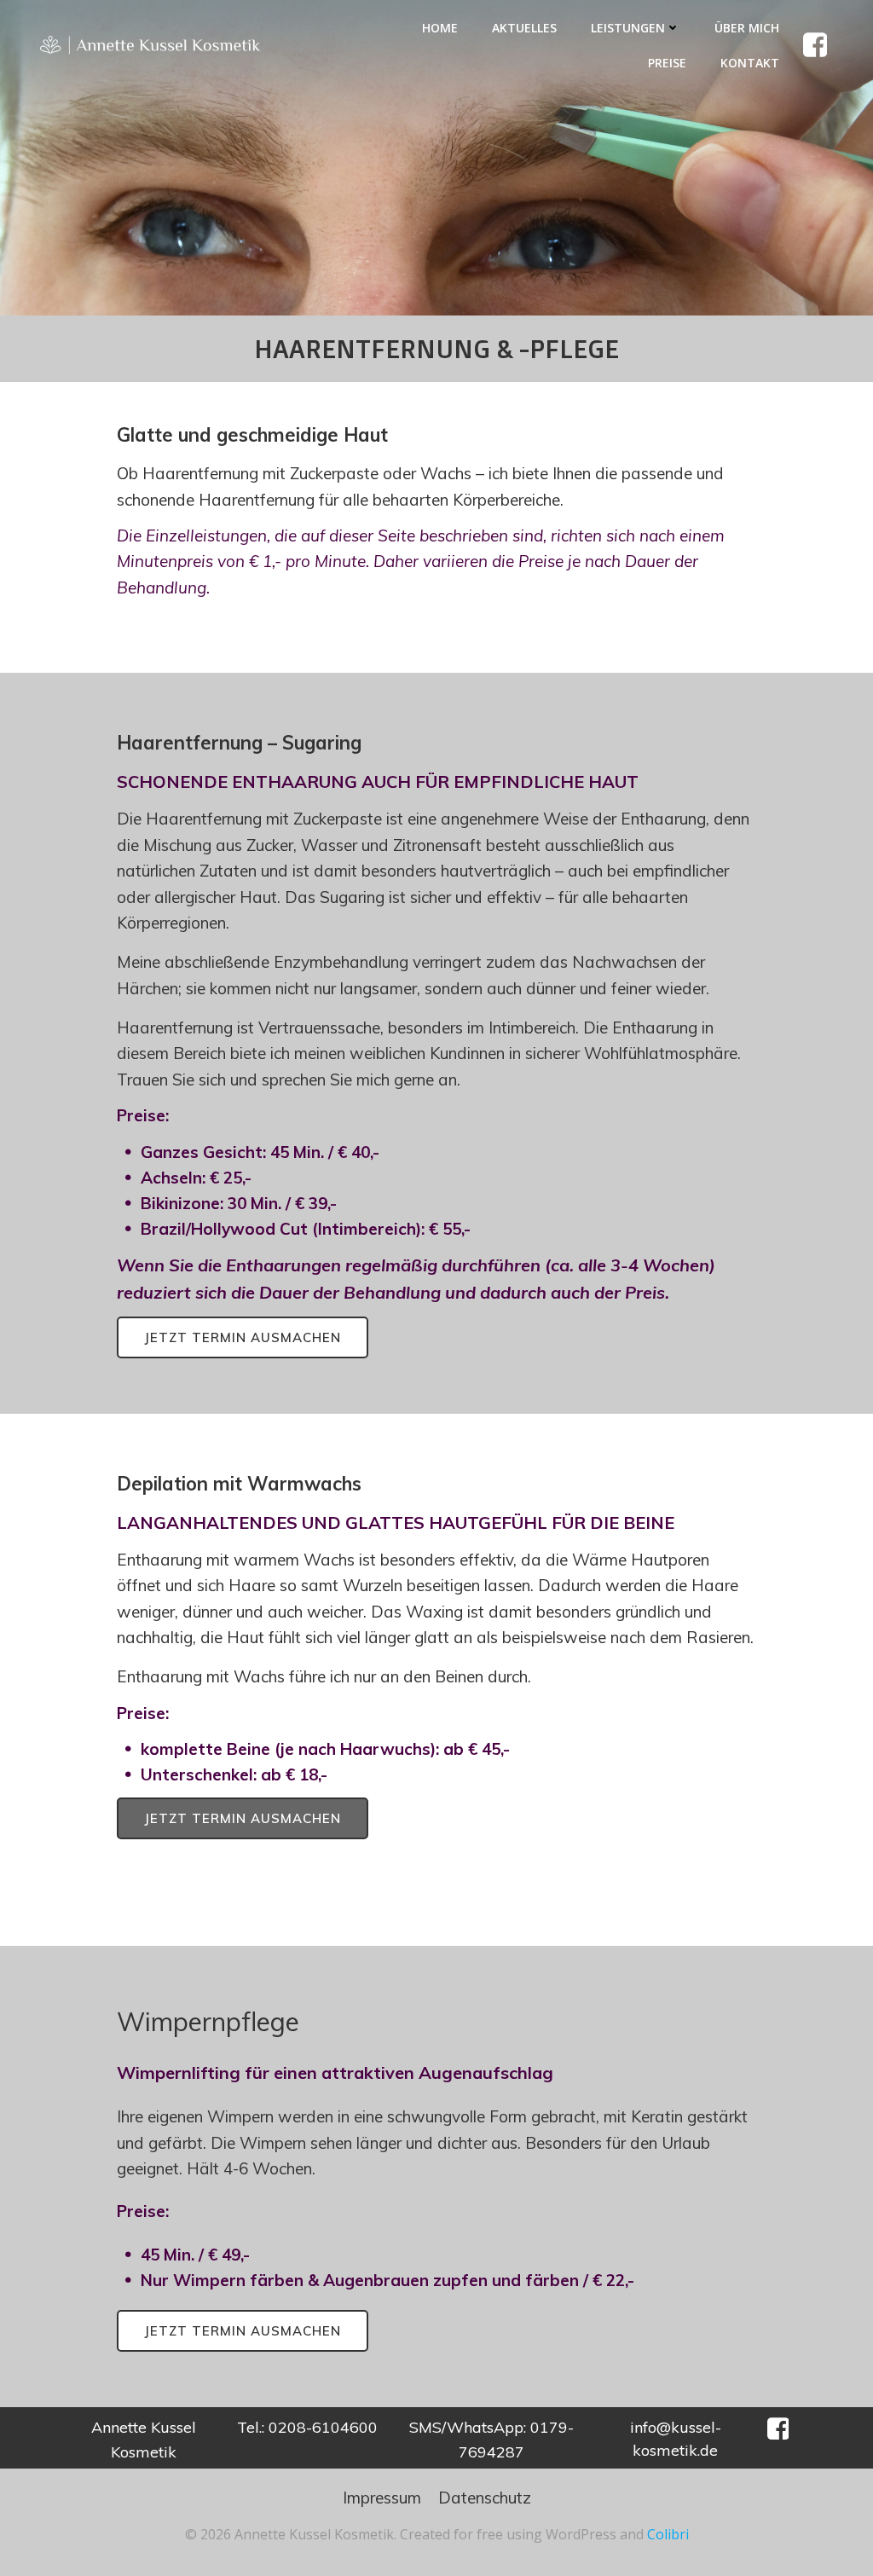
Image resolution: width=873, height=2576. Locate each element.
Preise (667, 63)
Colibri (668, 2534)
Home (440, 28)
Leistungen (628, 28)
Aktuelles (524, 28)
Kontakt (750, 63)
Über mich (747, 28)
